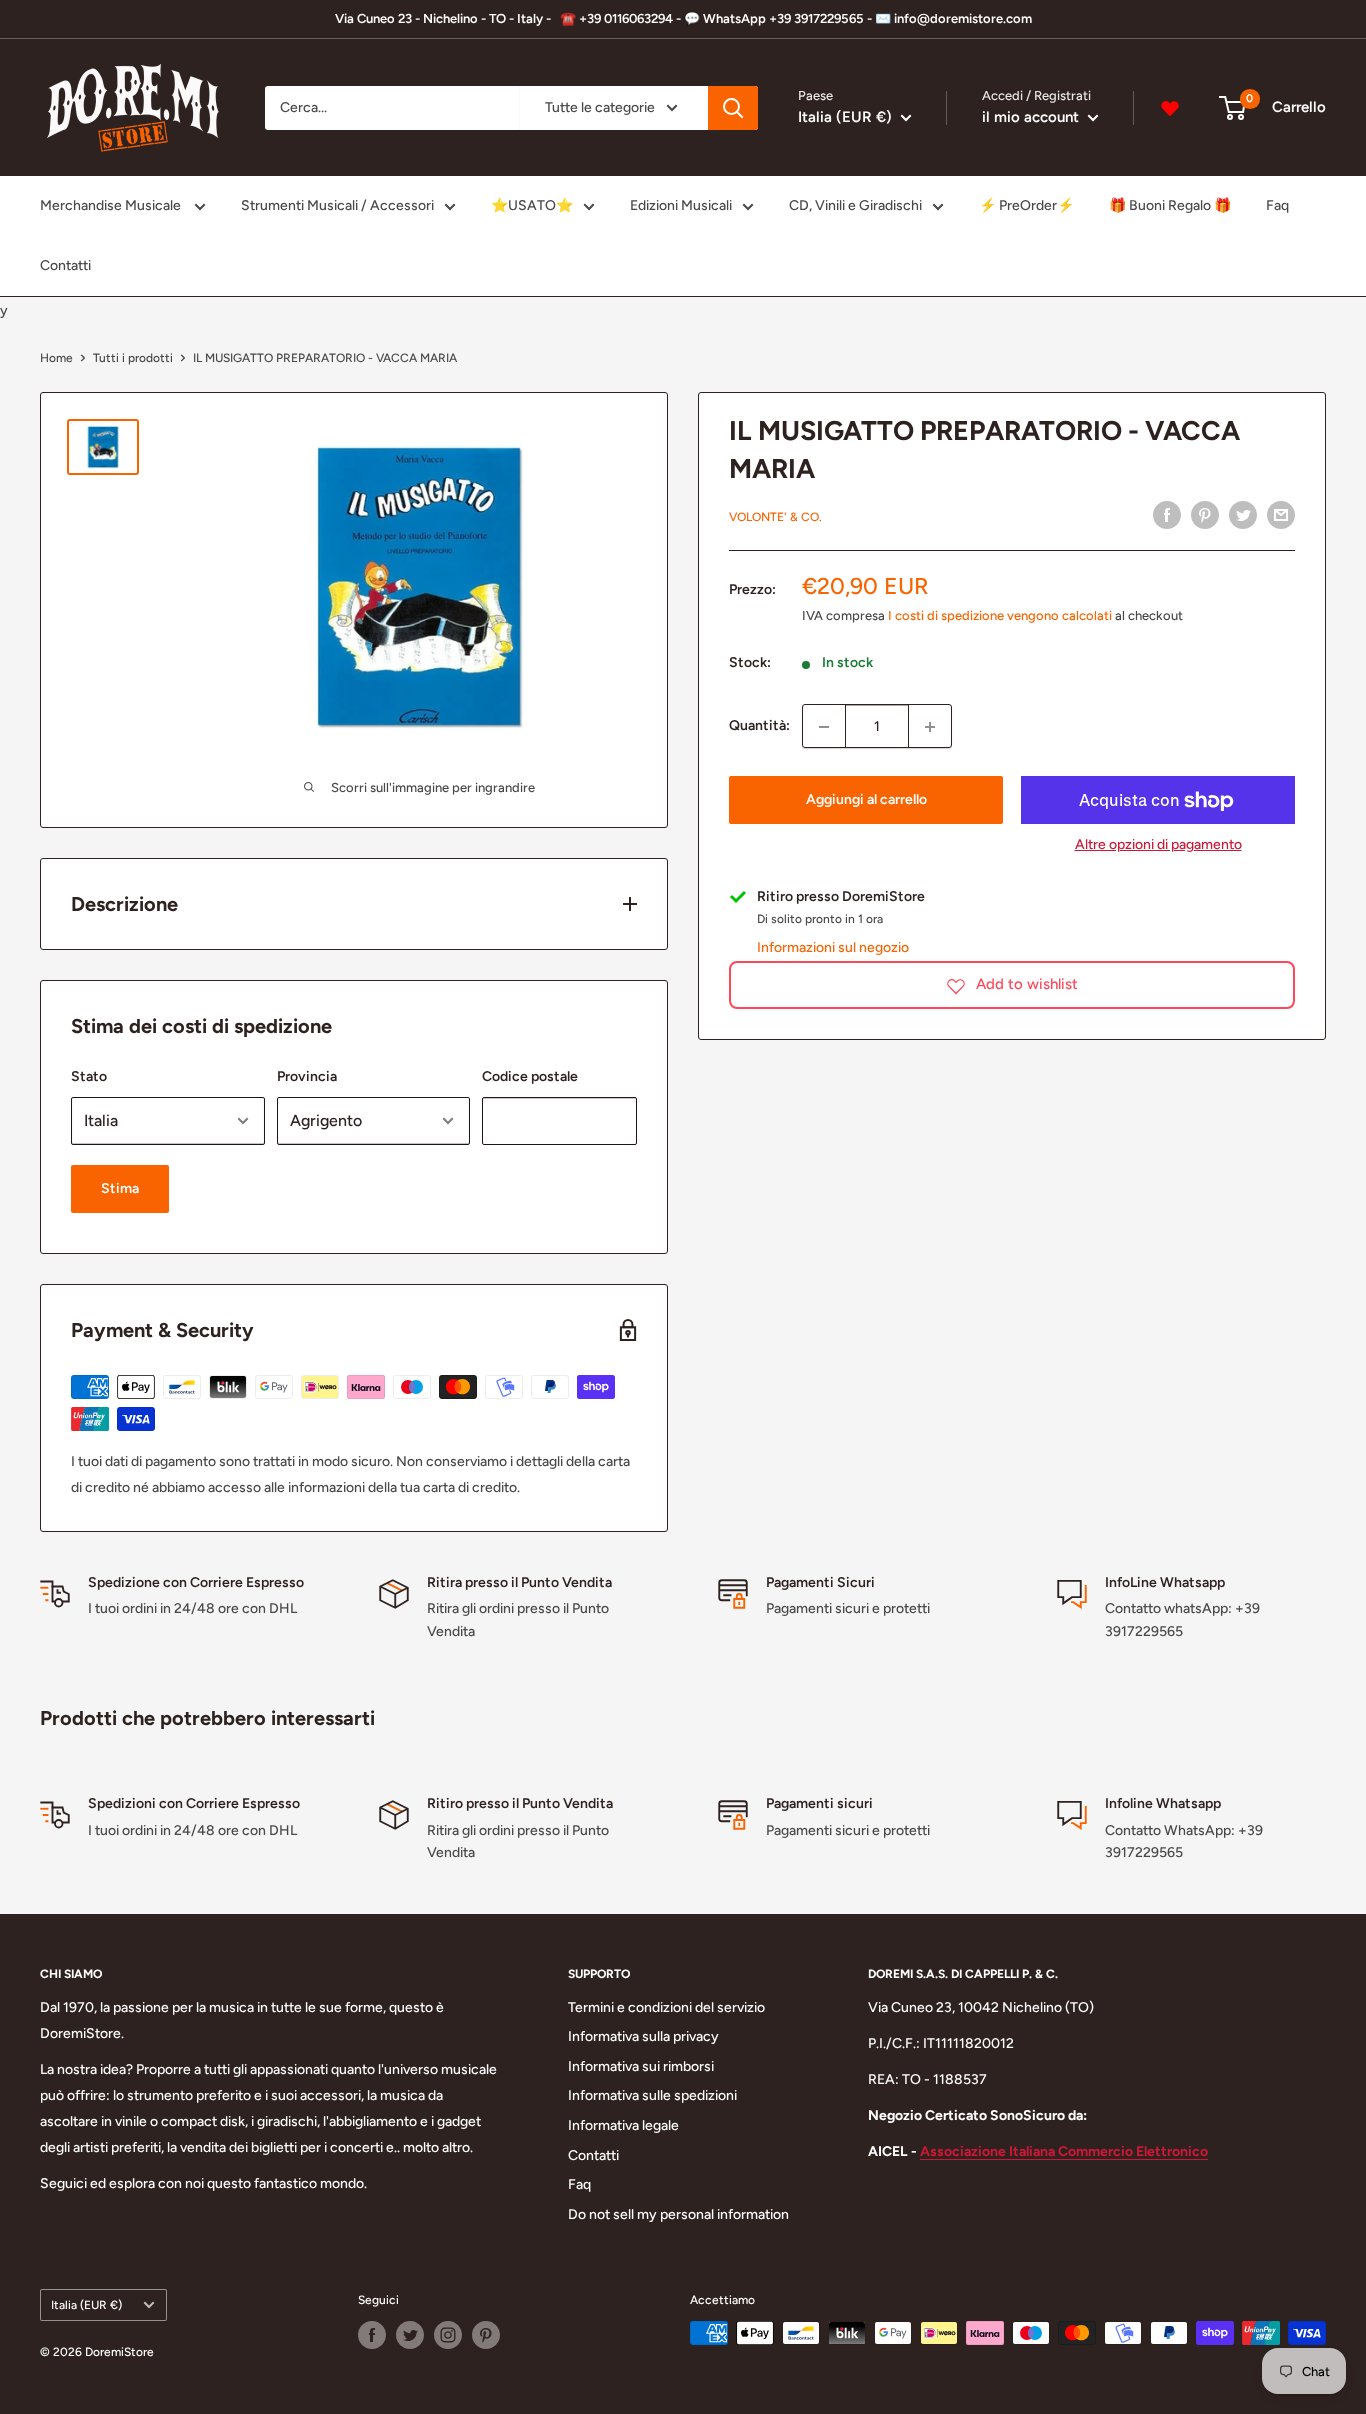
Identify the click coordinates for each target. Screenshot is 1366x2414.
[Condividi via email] (1281, 515)
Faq (1277, 205)
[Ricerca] (733, 108)
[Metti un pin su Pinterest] (1205, 515)
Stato (89, 1076)
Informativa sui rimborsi (641, 2066)
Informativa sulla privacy (643, 2036)
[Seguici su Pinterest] (486, 2335)
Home (56, 358)
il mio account (1032, 117)
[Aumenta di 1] (930, 727)
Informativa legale (623, 2125)
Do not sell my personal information (678, 2214)
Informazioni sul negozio (833, 947)
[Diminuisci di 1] (824, 727)
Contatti (65, 265)
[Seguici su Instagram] (448, 2335)
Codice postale (530, 1076)
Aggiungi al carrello (866, 800)
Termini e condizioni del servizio (666, 2007)
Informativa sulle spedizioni (652, 2095)
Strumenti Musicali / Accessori (337, 205)
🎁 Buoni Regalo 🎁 (1170, 205)
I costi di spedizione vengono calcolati (1000, 615)
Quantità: (759, 725)
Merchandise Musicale (112, 205)
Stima (120, 1188)
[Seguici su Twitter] (410, 2335)
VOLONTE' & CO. (775, 517)
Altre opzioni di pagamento (1158, 845)
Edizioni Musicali (681, 205)
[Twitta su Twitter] (1243, 515)
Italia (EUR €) (86, 2305)
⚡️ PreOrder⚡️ (1026, 205)
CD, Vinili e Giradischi (855, 205)
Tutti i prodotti (133, 358)
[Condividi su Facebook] (1167, 515)
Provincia (307, 1076)
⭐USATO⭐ (532, 205)
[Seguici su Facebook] (372, 2335)
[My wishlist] (1170, 108)
